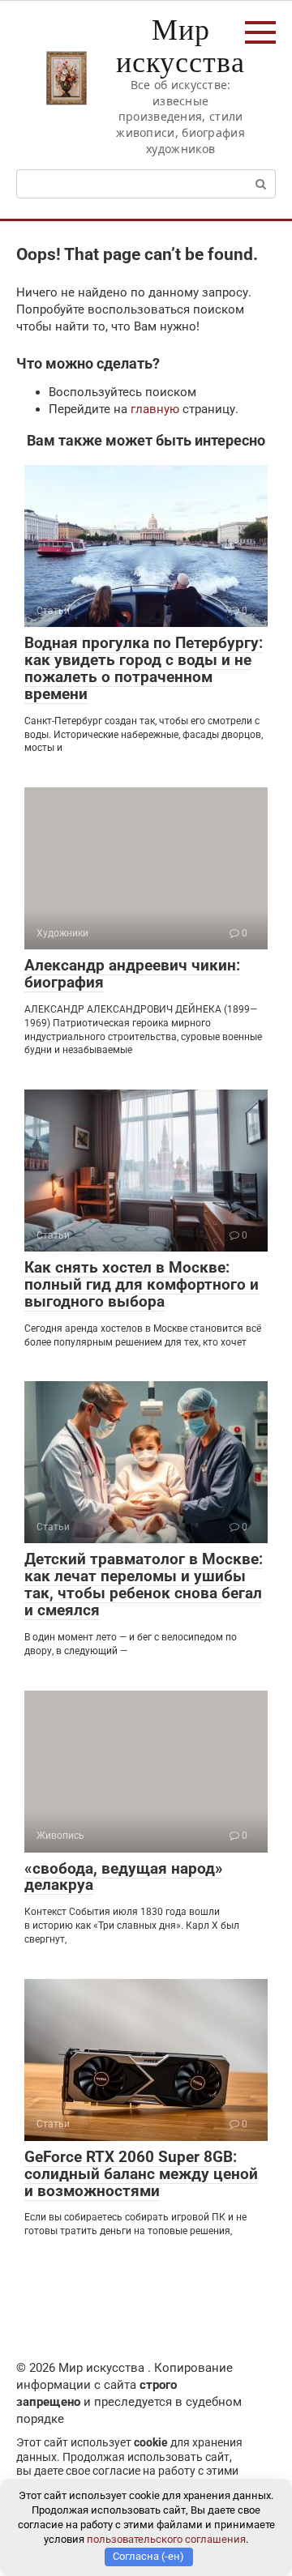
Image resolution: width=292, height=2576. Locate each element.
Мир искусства (180, 45)
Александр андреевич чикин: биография (132, 974)
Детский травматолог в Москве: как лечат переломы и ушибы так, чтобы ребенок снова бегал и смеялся (144, 1584)
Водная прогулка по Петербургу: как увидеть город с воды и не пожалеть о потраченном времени (144, 668)
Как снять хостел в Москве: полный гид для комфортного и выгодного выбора (142, 1284)
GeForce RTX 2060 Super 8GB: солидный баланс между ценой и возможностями (141, 2174)
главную (155, 409)
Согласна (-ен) (148, 2556)
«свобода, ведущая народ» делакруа (124, 1877)
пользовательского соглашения (166, 2539)
